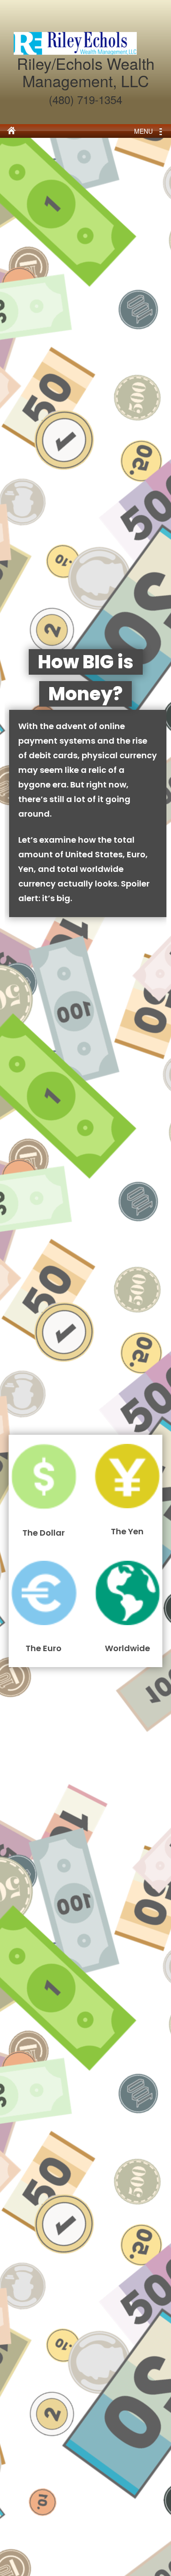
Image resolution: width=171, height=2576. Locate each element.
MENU (143, 131)
